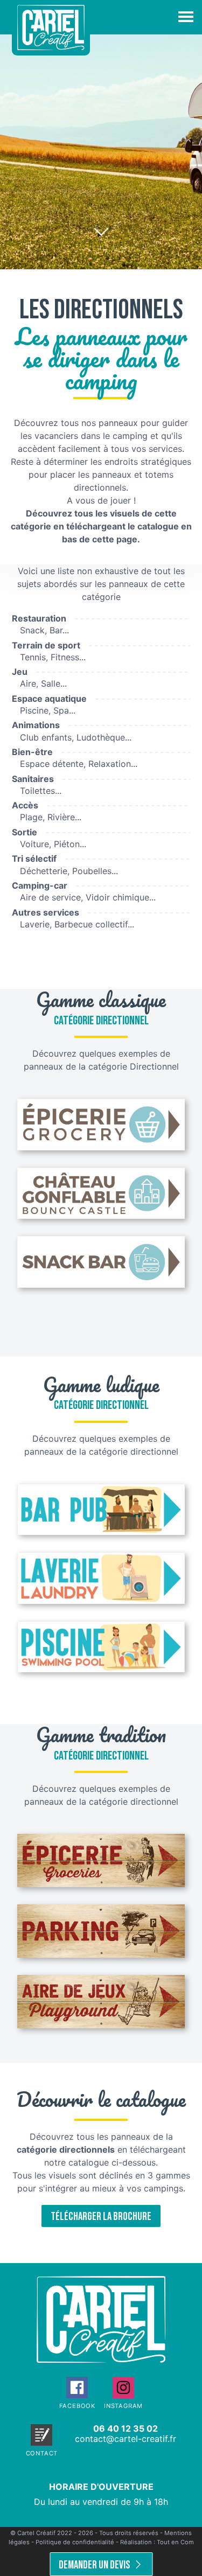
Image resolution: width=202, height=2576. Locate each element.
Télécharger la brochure (101, 2217)
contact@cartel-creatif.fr (126, 2439)
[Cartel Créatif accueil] (101, 2359)
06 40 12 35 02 (126, 2428)
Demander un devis (95, 2565)
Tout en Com (175, 2542)
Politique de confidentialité (75, 2542)
